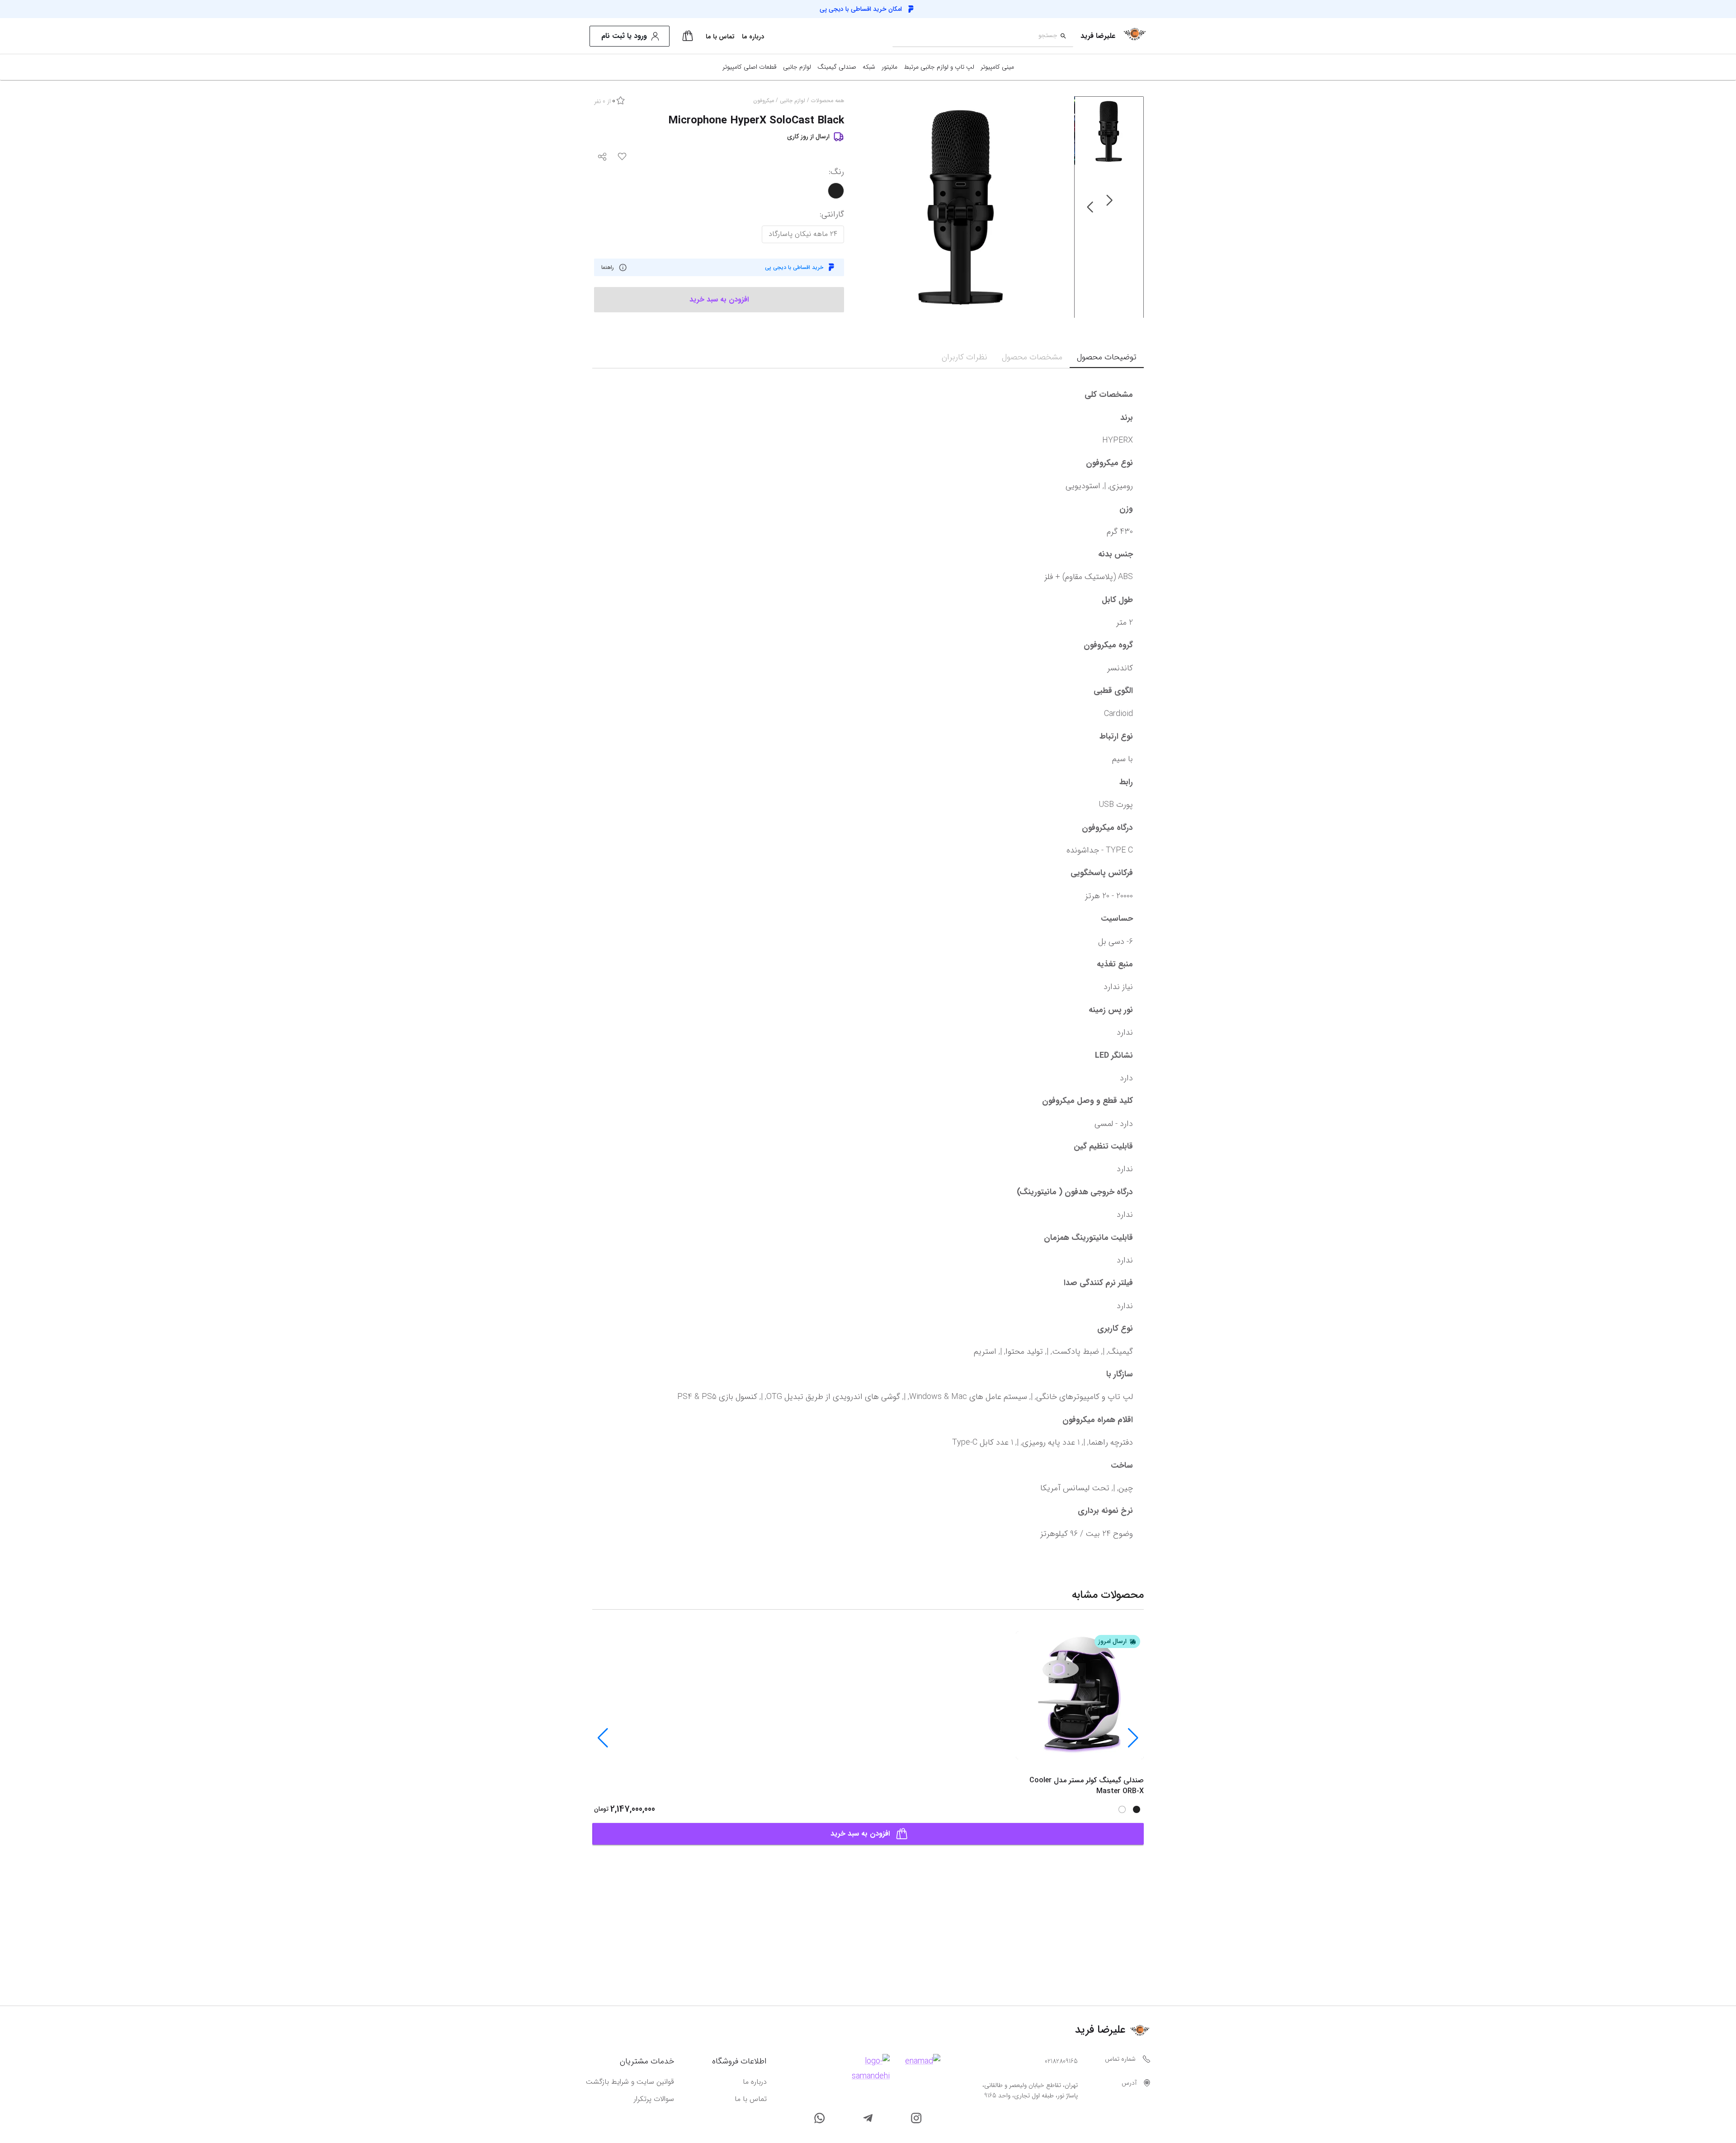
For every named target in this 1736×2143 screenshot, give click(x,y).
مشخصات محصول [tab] (1032, 357)
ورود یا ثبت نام (624, 36)
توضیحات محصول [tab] (1107, 357)
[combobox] (975, 36)
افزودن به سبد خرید (860, 1834)
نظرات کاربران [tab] (965, 357)
